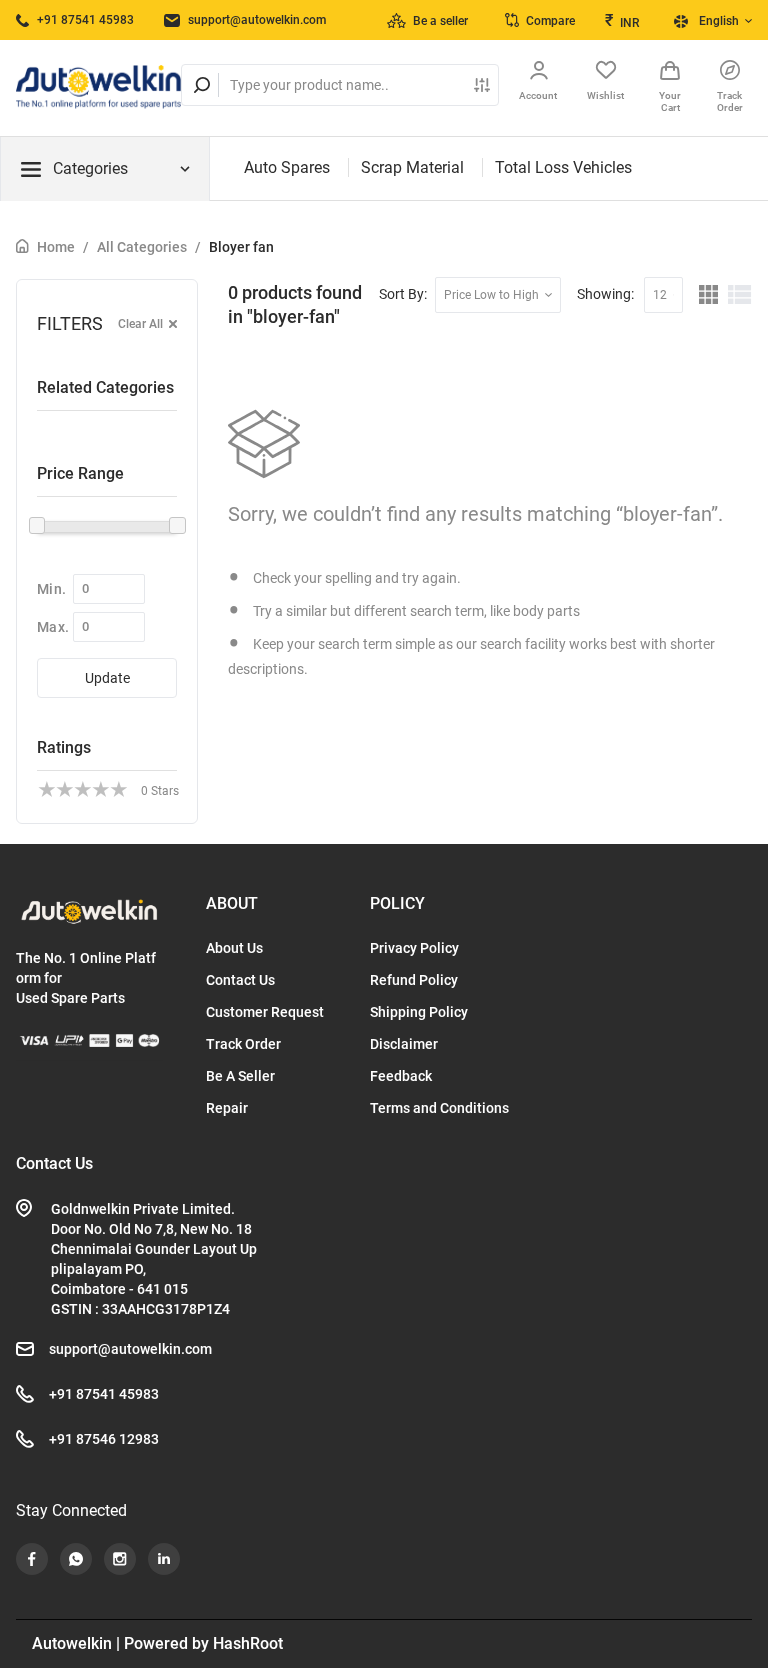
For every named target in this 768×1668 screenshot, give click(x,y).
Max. (53, 627)
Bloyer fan (241, 247)
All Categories (142, 247)
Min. (51, 589)
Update (107, 678)
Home (56, 247)
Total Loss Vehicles (563, 167)
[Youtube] (32, 1559)
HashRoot (248, 1643)
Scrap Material (412, 167)
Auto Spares (287, 167)
